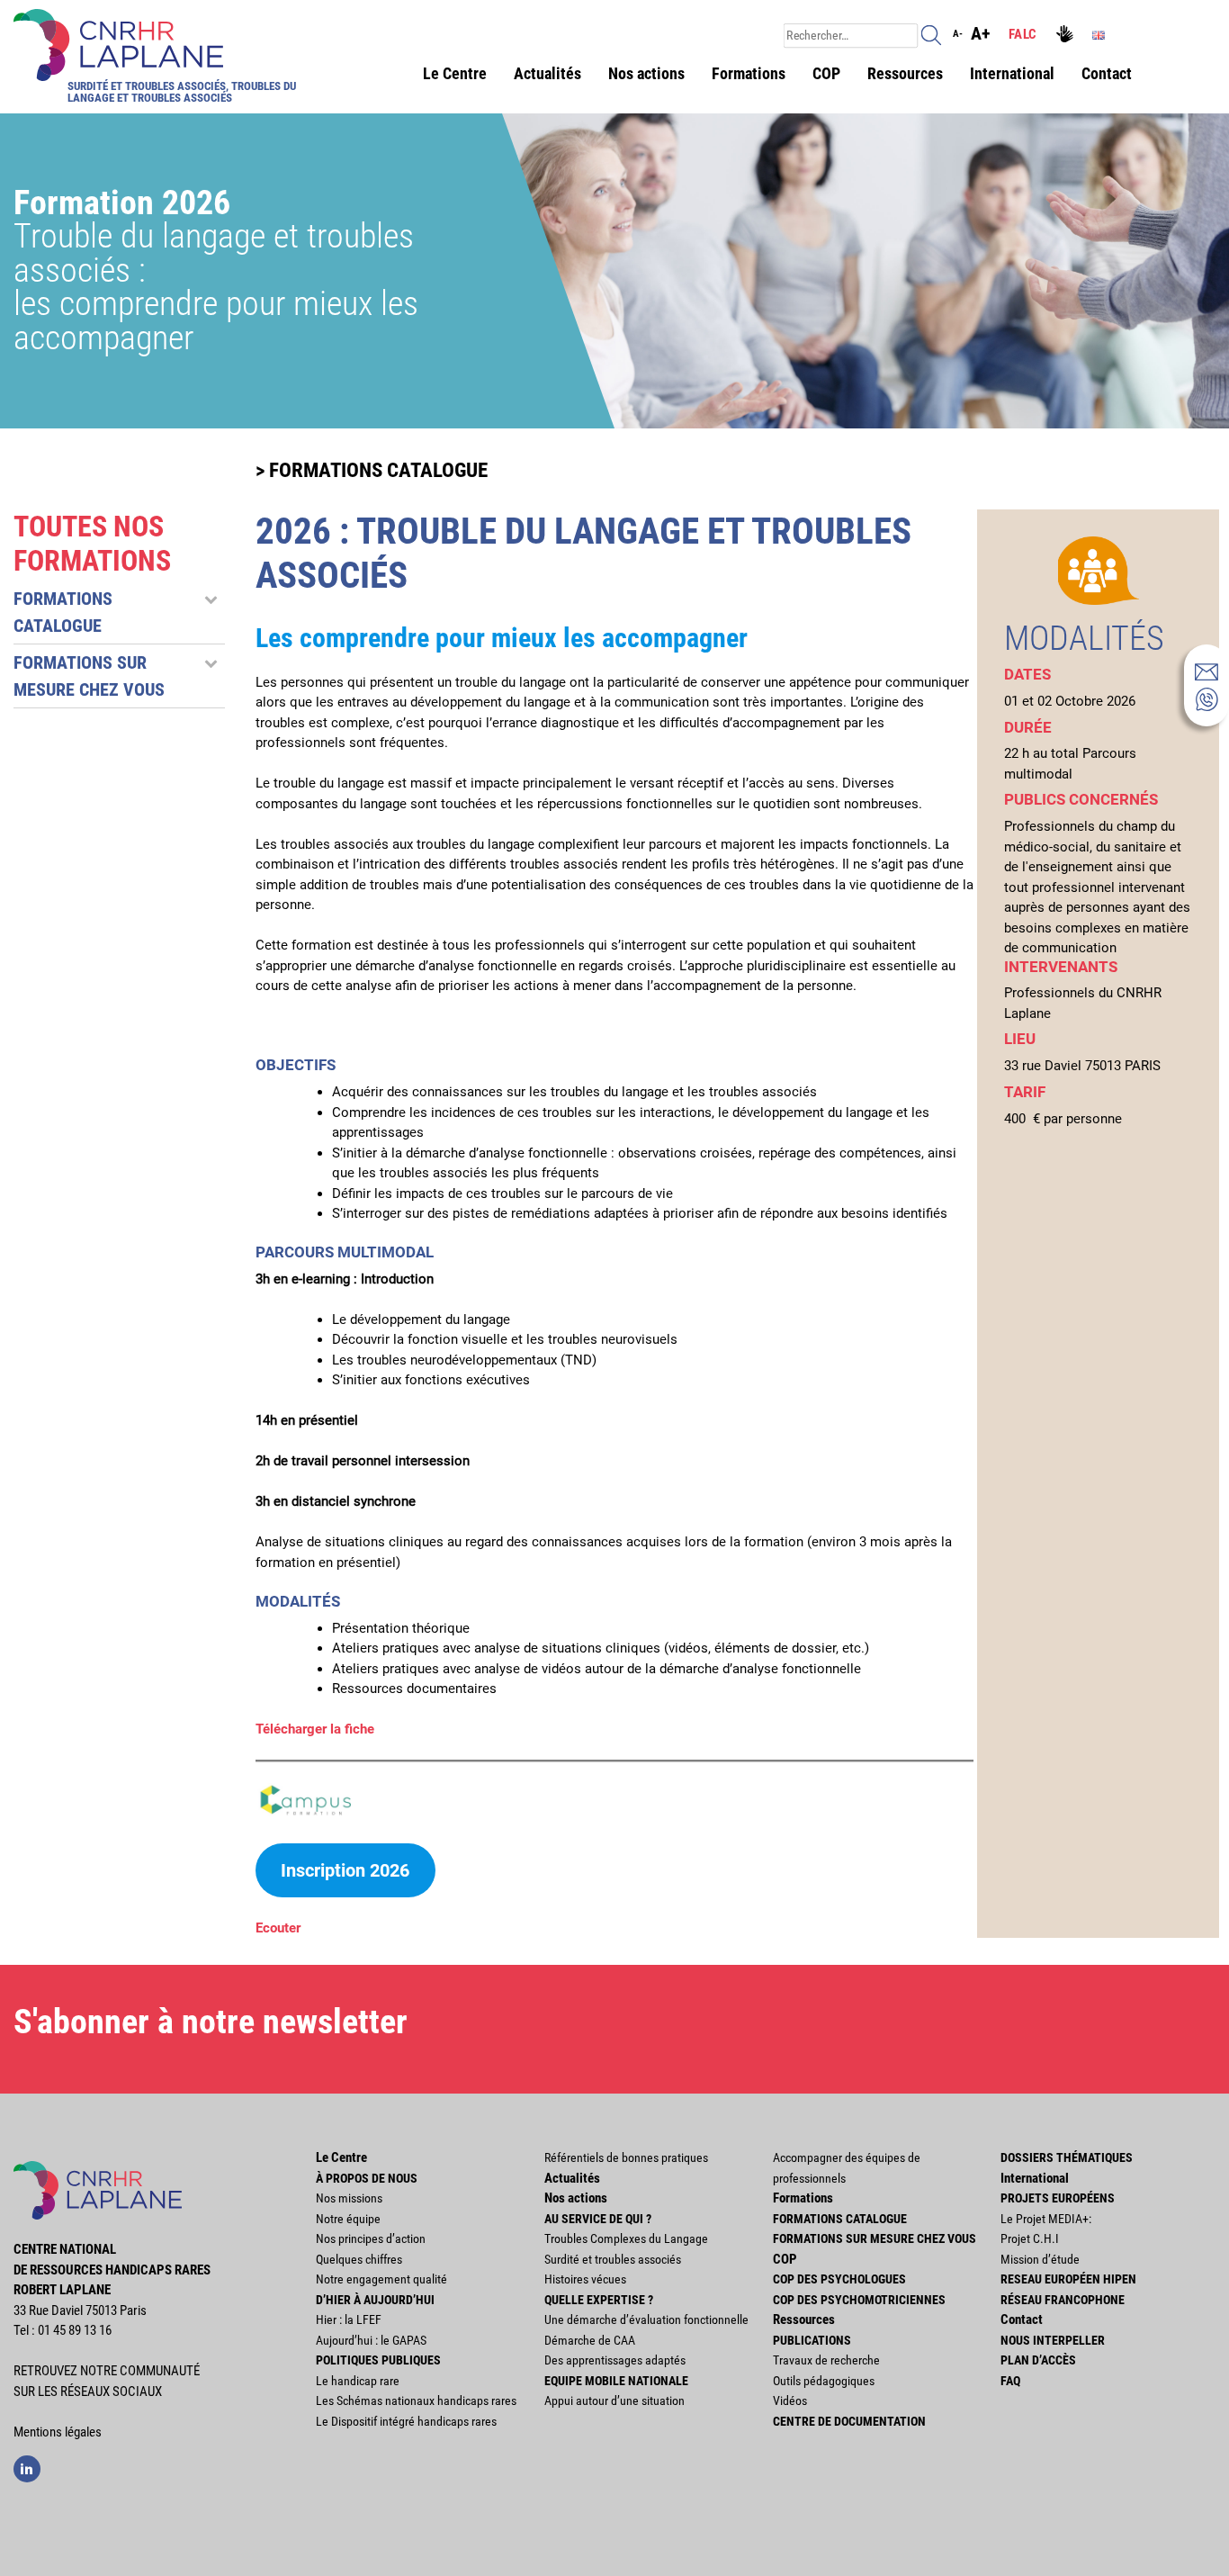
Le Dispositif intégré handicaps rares (406, 2421)
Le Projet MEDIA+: (1046, 2219)
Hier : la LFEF (349, 2319)
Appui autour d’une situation (614, 2400)
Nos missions (349, 2198)
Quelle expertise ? (599, 2300)
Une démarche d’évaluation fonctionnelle (646, 2319)
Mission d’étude (1040, 2259)
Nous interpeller (1053, 2340)
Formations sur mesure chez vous (875, 2238)
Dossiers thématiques (1067, 2157)
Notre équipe (348, 2219)
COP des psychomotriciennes (859, 2300)
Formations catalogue (840, 2219)
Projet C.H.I (1030, 2238)
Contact (1107, 73)
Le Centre (455, 73)
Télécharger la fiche (315, 1729)
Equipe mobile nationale (616, 2381)
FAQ (1010, 2381)
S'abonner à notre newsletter (211, 2022)
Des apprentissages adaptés (615, 2360)
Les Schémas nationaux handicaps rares (416, 2400)
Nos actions (646, 73)
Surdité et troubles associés (613, 2259)
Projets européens (1058, 2198)
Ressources (905, 73)
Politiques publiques (378, 2360)
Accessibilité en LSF (1067, 36)
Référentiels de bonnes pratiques (626, 2157)
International (1012, 73)
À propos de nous (367, 2178)
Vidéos (790, 2400)
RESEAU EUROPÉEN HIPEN (1068, 2279)
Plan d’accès (1038, 2360)
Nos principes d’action (371, 2238)
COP (826, 73)
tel (1207, 699)
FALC (1023, 34)
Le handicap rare (358, 2381)
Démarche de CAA (590, 2340)
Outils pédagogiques (824, 2381)
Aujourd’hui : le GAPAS (371, 2340)
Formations (749, 73)
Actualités (547, 73)
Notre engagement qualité (381, 2279)
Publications (812, 2340)
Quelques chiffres (359, 2259)
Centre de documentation (849, 2421)
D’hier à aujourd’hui (375, 2300)
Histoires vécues (585, 2279)
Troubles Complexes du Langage (626, 2238)
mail (1207, 671)
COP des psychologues (839, 2279)
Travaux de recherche (826, 2360)
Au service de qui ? (598, 2219)
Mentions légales (58, 2432)
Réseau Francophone (1063, 2300)
